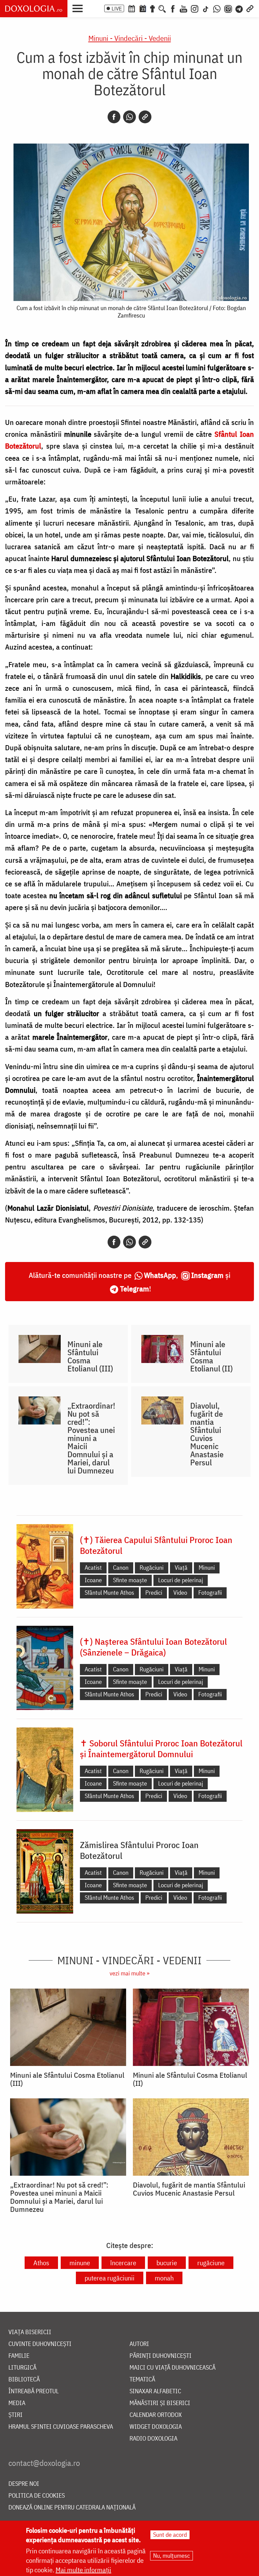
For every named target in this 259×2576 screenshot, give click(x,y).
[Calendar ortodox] (132, 8)
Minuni (207, 1568)
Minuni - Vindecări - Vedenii (130, 38)
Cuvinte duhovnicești (40, 2344)
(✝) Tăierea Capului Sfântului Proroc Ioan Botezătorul (156, 1545)
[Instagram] (195, 8)
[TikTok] (206, 8)
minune (80, 2263)
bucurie (167, 2263)
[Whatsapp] (129, 117)
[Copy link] (145, 117)
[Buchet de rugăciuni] (152, 8)
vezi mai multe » (129, 1973)
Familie (19, 2356)
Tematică (142, 2380)
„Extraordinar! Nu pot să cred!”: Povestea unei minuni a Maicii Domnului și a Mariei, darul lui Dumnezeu (91, 1438)
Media (17, 2403)
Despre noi (24, 2484)
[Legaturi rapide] (250, 8)
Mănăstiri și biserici (160, 2403)
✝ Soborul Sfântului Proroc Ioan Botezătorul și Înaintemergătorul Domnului (161, 1748)
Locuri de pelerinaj (181, 1580)
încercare (123, 2263)
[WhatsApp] (217, 8)
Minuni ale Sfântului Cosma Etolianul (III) (90, 1356)
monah (164, 2278)
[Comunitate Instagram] (228, 8)
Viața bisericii (30, 2332)
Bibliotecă (24, 2380)
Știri (16, 2415)
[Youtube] (183, 8)
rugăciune (211, 2263)
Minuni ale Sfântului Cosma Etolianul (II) (211, 1356)
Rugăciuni (152, 1568)
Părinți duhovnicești (161, 2356)
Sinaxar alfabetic (155, 2391)
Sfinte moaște (130, 1580)
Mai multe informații (83, 2570)
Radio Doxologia (153, 2439)
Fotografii (210, 1593)
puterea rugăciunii (110, 2278)
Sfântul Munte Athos (109, 1593)
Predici (154, 1593)
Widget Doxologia (156, 2427)
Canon (121, 1568)
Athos (41, 2263)
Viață (181, 1568)
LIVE (117, 8)
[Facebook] (173, 8)
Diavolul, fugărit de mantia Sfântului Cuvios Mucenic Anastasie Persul (207, 1434)
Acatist (93, 1568)
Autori (139, 2344)
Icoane (93, 1580)
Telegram (135, 1289)
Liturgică (22, 2368)
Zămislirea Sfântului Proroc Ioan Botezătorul (139, 1850)
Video (180, 1593)
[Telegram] (239, 8)
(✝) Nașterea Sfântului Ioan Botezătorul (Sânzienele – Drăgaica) (153, 1647)
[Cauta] (162, 8)
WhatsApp (160, 1275)
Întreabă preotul (34, 2391)
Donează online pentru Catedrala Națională (72, 2508)
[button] (79, 8)
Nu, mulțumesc (171, 2556)
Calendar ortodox (156, 2415)
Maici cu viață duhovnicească (172, 2368)
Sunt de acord (170, 2535)
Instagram (207, 1275)
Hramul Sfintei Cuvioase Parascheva (61, 2427)
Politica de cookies (37, 2496)
